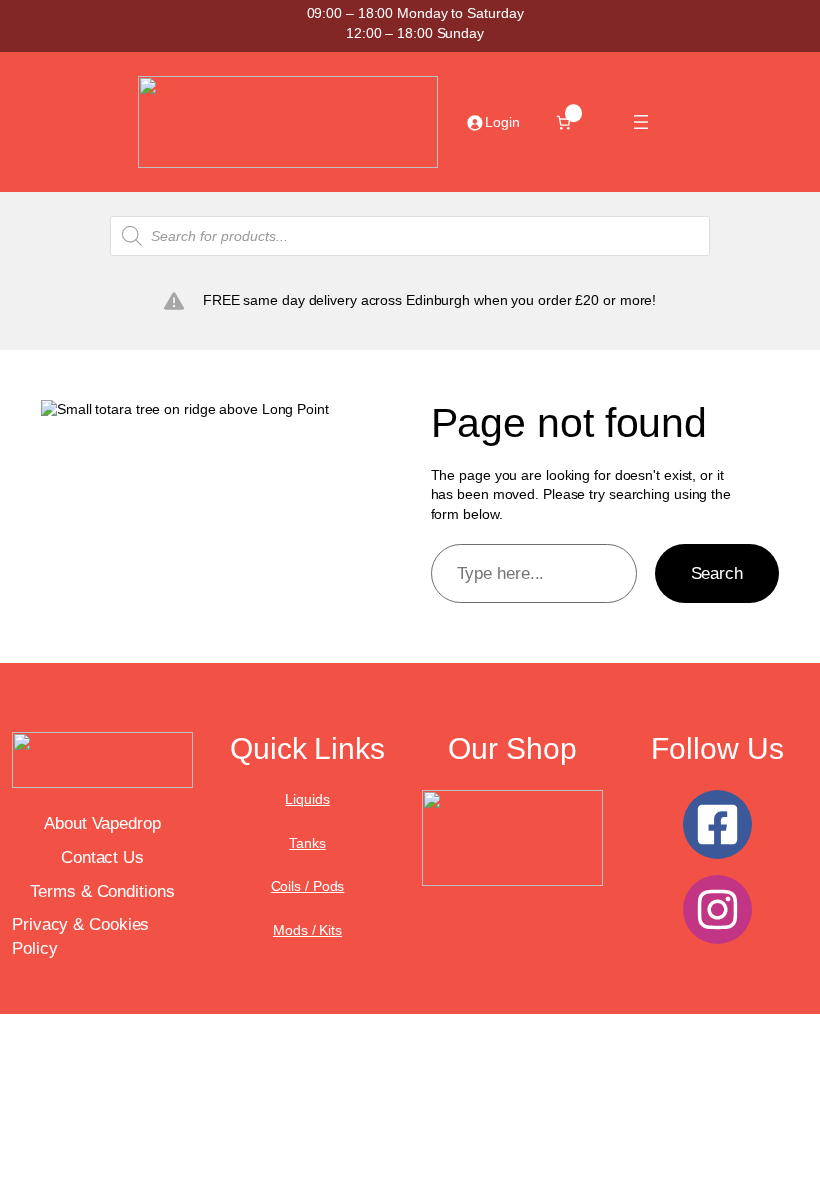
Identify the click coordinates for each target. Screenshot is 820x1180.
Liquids (307, 799)
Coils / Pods (308, 886)
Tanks (307, 843)
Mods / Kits (307, 930)
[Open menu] (641, 122)
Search (717, 573)
